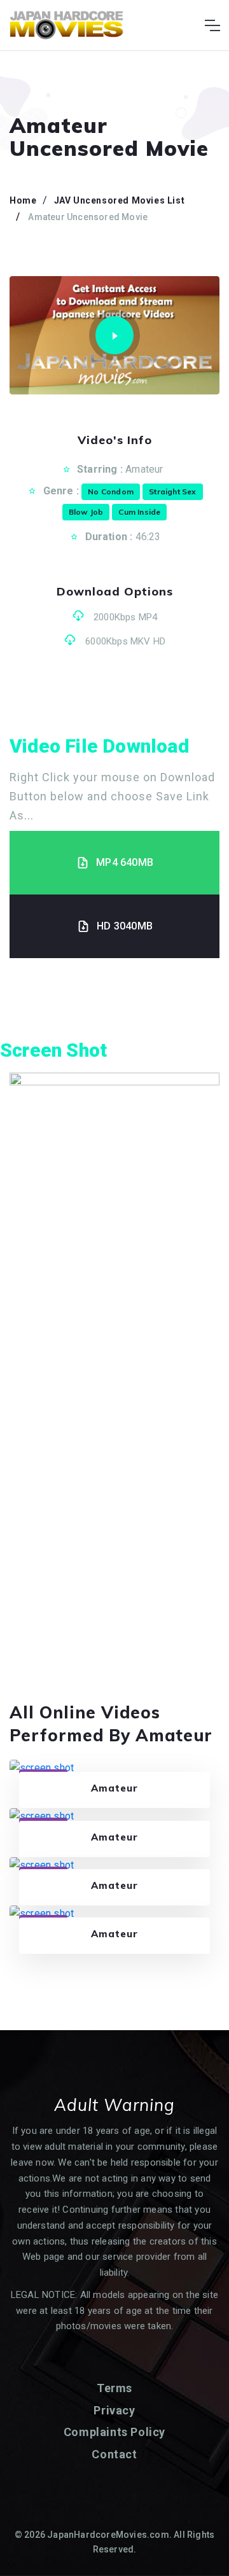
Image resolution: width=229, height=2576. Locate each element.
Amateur (144, 469)
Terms (114, 2388)
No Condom (111, 491)
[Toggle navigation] (212, 25)
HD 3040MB (125, 926)
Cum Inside (139, 512)
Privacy (114, 2410)
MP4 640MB (125, 862)
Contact (114, 2454)
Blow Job (86, 512)
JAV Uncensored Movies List (120, 200)
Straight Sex (172, 491)
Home (23, 200)
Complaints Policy (114, 2432)
